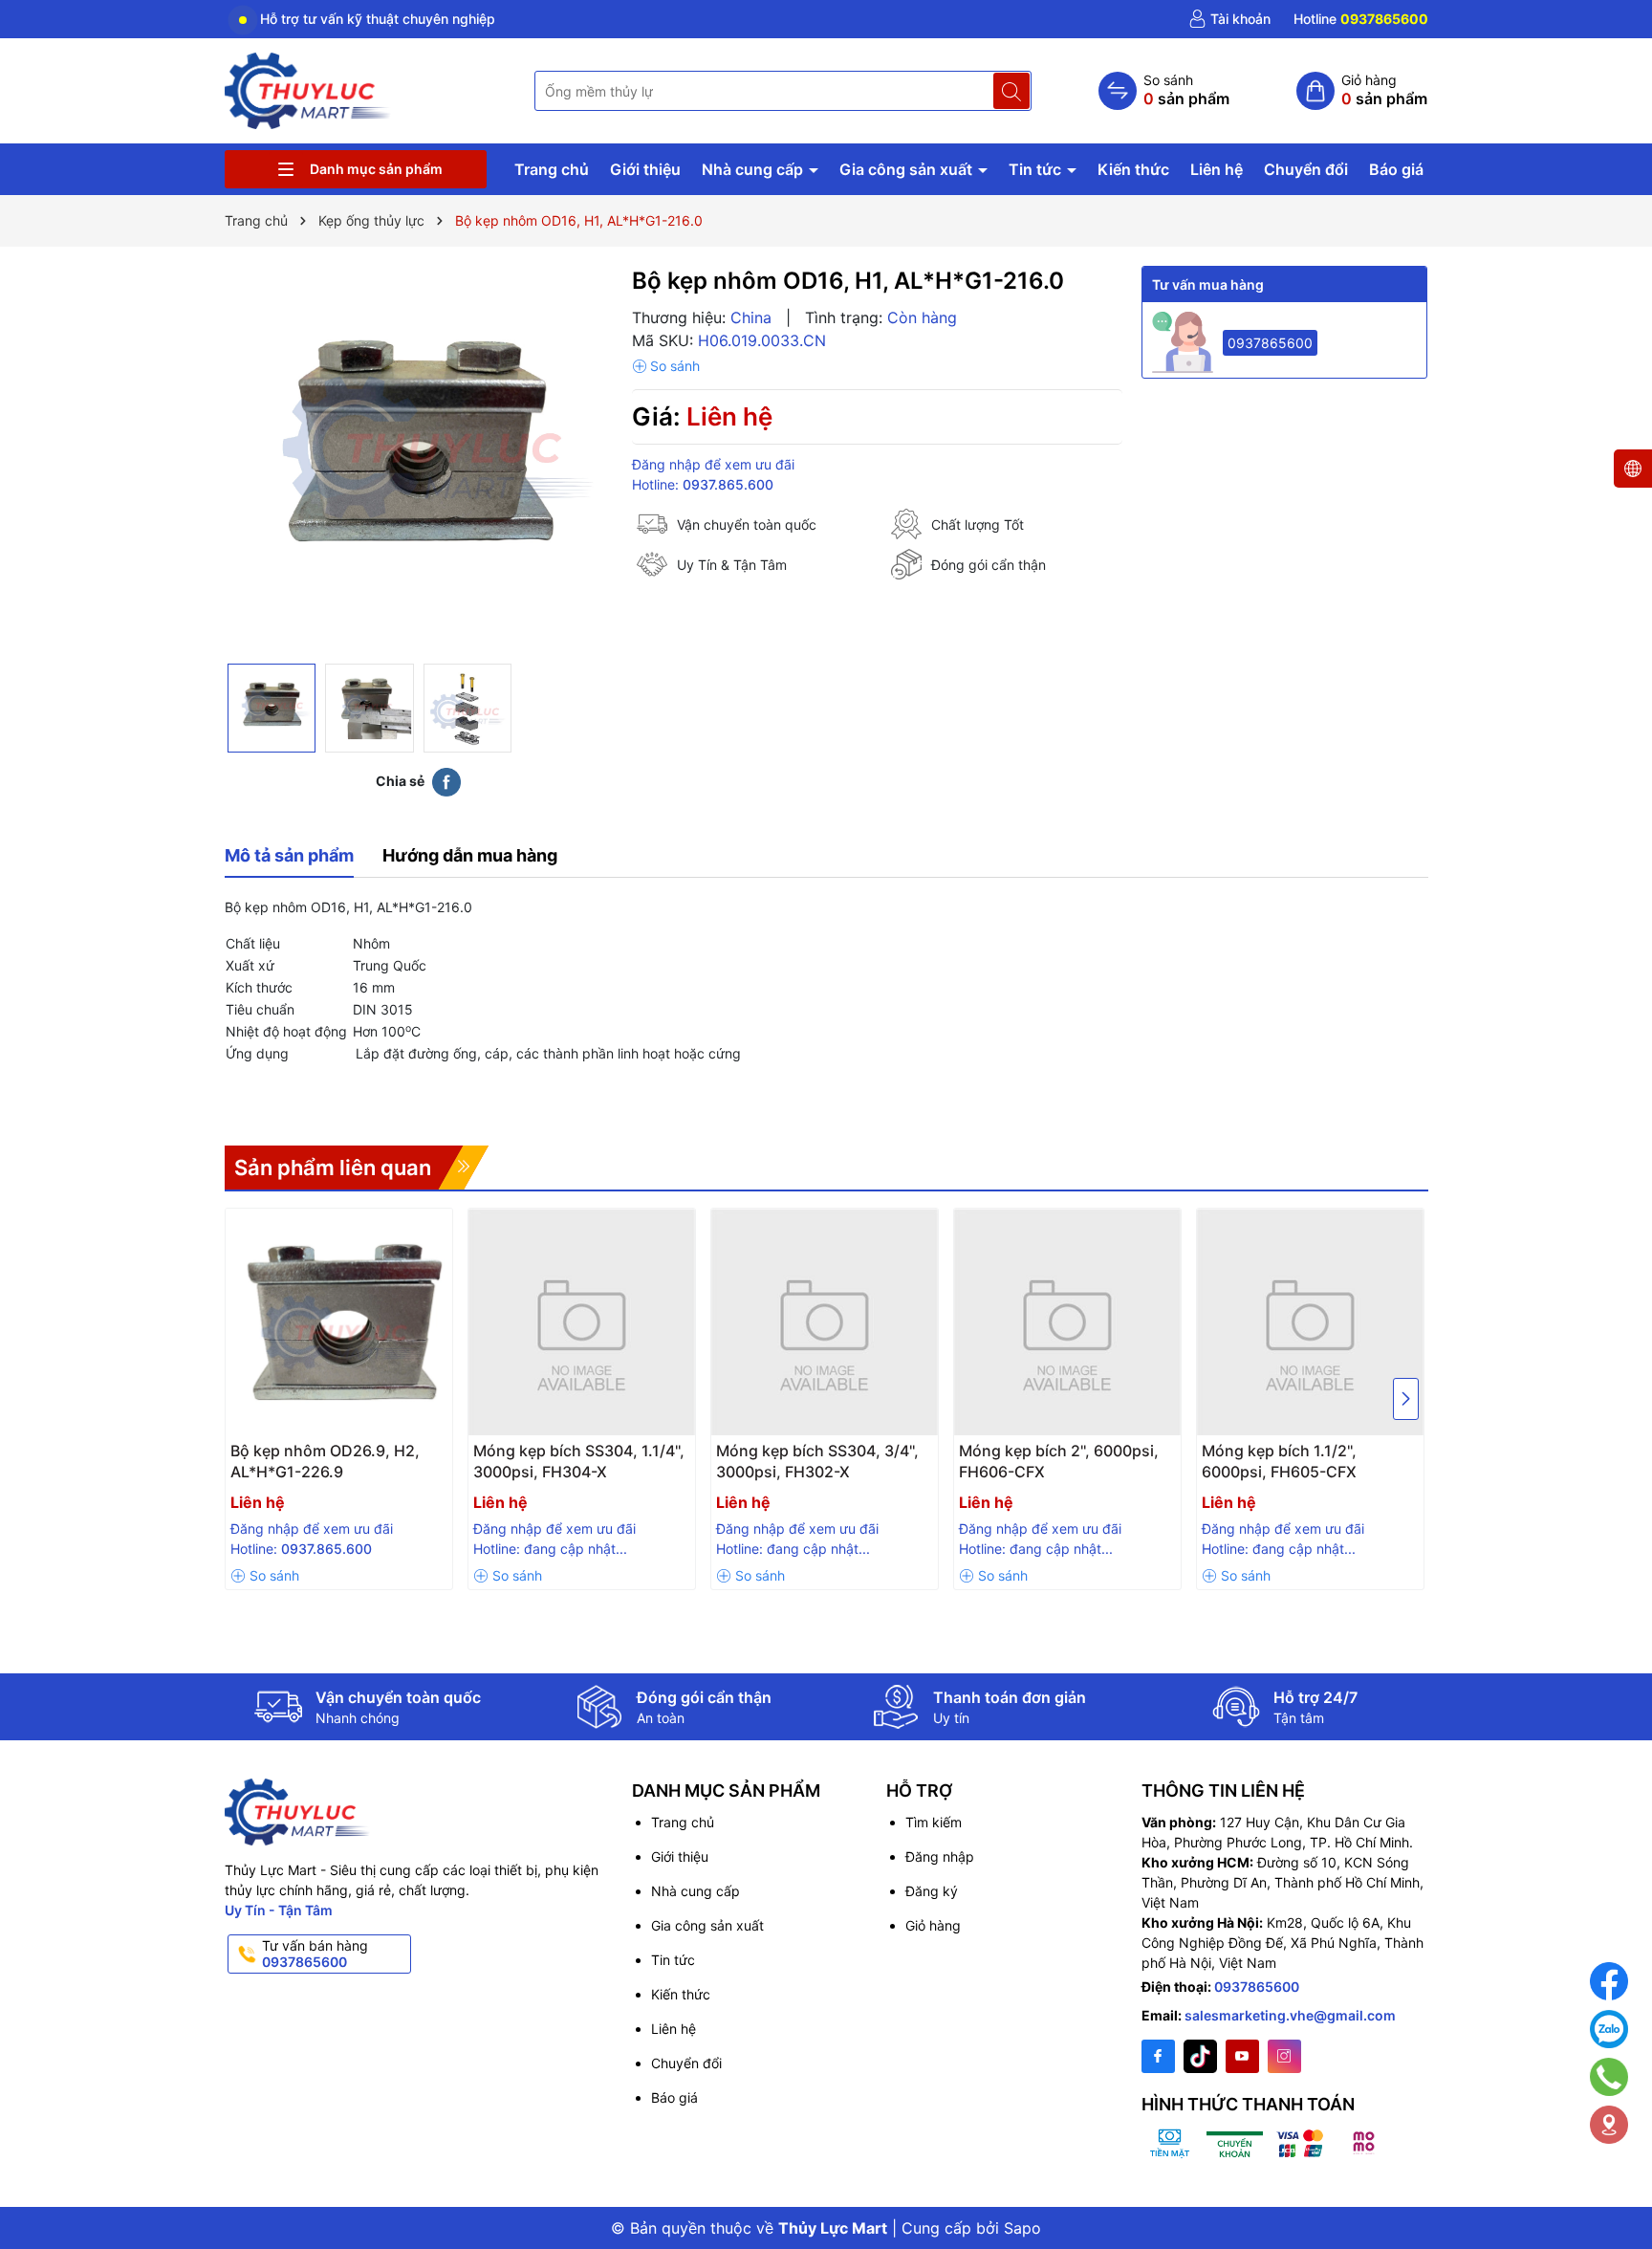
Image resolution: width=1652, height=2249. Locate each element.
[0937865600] (1361, 19)
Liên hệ (1217, 169)
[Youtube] (1242, 2056)
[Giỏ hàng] (1362, 91)
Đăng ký (932, 1891)
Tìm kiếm (934, 1822)
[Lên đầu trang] (1613, 2184)
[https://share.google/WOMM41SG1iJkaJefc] (1609, 2125)
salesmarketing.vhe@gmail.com (1290, 2015)
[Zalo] (1609, 2029)
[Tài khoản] (1229, 19)
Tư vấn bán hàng (315, 1954)
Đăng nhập (940, 1856)
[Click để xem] (419, 460)
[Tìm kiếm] (1011, 91)
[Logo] (309, 89)
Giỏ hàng (933, 1925)
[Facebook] (1158, 2056)
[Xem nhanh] (343, 1458)
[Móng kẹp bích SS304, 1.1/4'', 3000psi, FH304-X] (582, 1322)
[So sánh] (1164, 91)
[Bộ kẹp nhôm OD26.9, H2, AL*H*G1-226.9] (339, 1322)
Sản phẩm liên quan (333, 1168)
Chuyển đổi (1306, 169)
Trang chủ (552, 169)
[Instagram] (1284, 2056)
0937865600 (1270, 343)
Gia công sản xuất (908, 169)
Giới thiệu (645, 169)
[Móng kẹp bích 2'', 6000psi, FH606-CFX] (1067, 1322)
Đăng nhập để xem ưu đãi (713, 464)
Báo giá (1396, 169)
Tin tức (1037, 169)
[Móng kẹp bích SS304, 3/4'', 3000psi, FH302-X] (825, 1322)
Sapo (1022, 2228)
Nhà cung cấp (754, 169)
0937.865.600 (728, 484)
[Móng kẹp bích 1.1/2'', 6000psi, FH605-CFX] (1310, 1322)
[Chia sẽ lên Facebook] (446, 781)
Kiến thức (1133, 169)
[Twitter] (1200, 2056)
